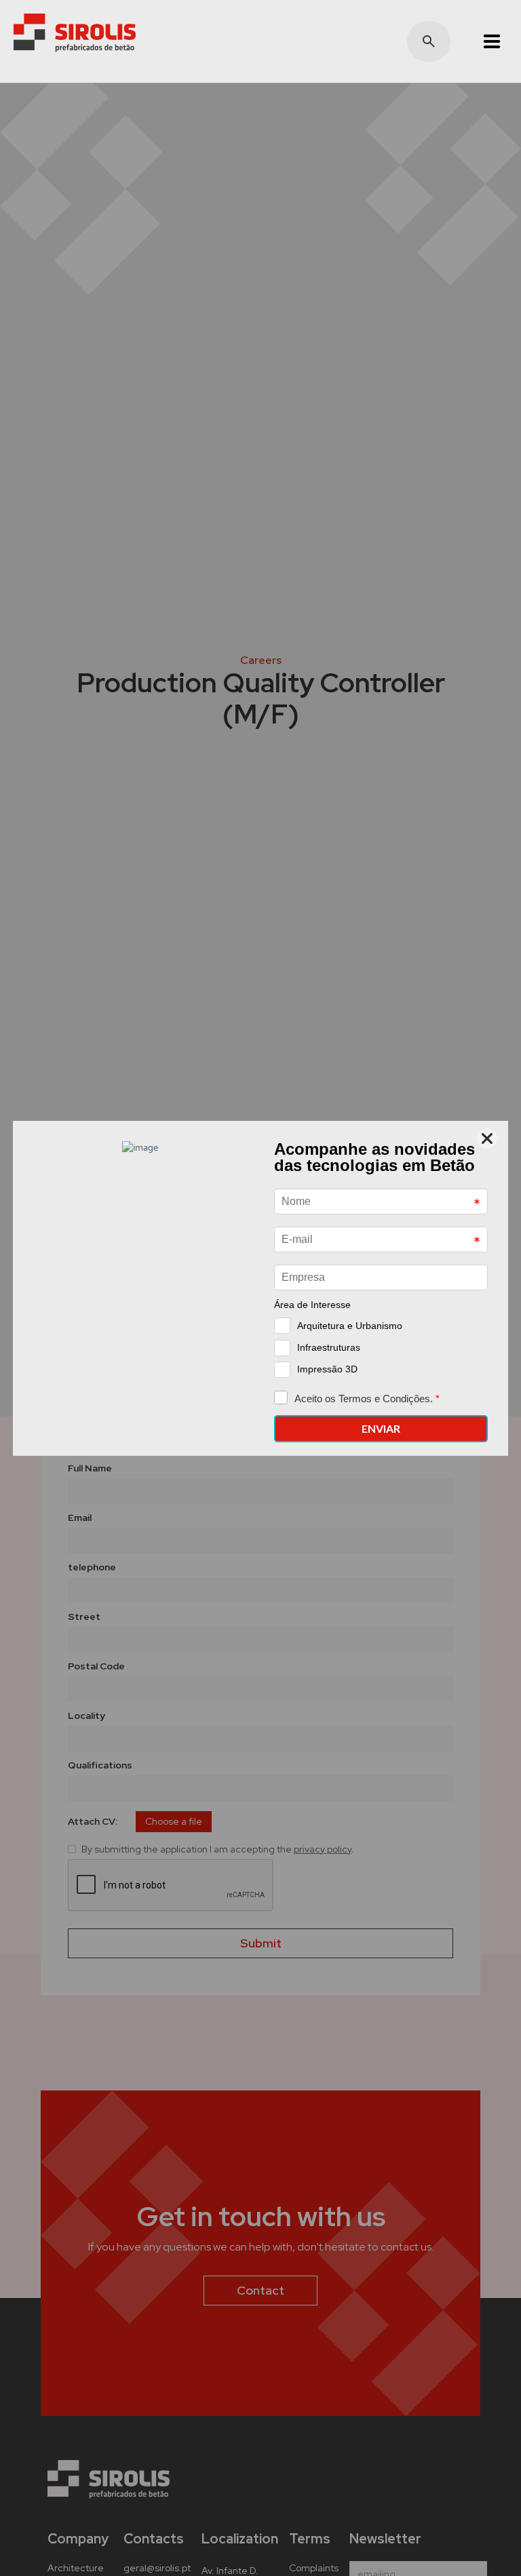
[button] (486, 41)
